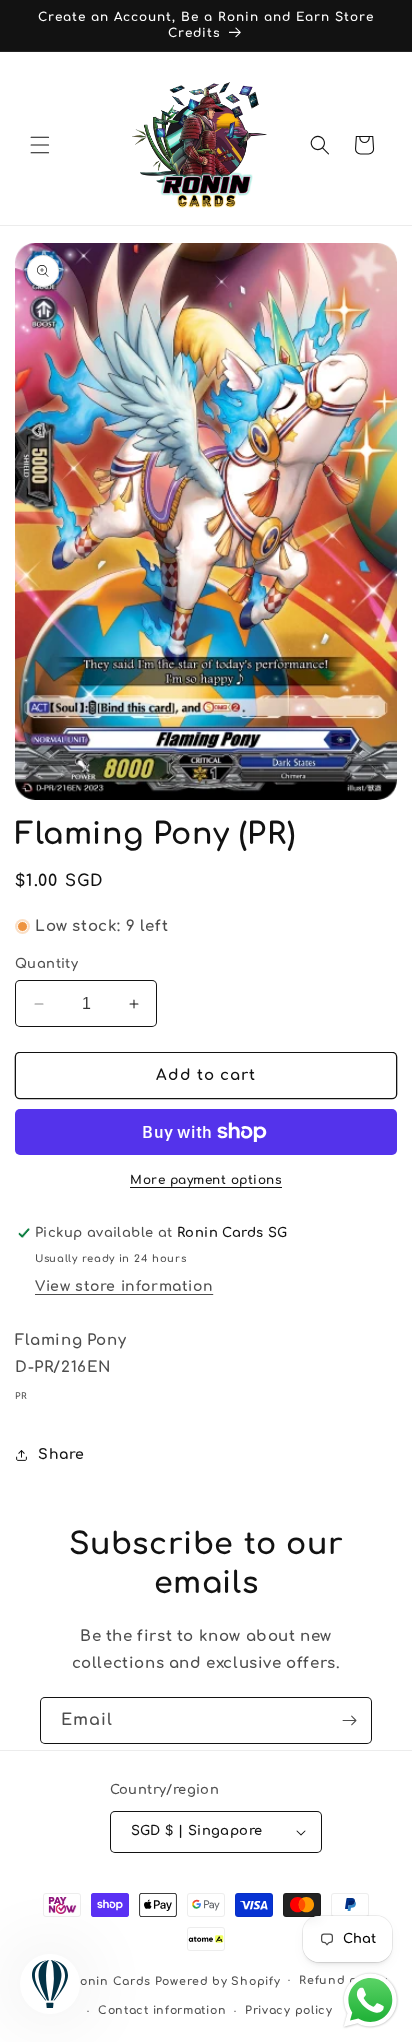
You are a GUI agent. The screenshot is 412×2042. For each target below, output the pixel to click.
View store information (124, 1286)
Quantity (46, 964)
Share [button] (61, 1454)
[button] (40, 145)
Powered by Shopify (218, 1980)
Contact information (162, 2010)
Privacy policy (289, 2010)
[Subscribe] (349, 1720)
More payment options (206, 1180)
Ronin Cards (111, 1980)
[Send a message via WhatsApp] (370, 2000)
